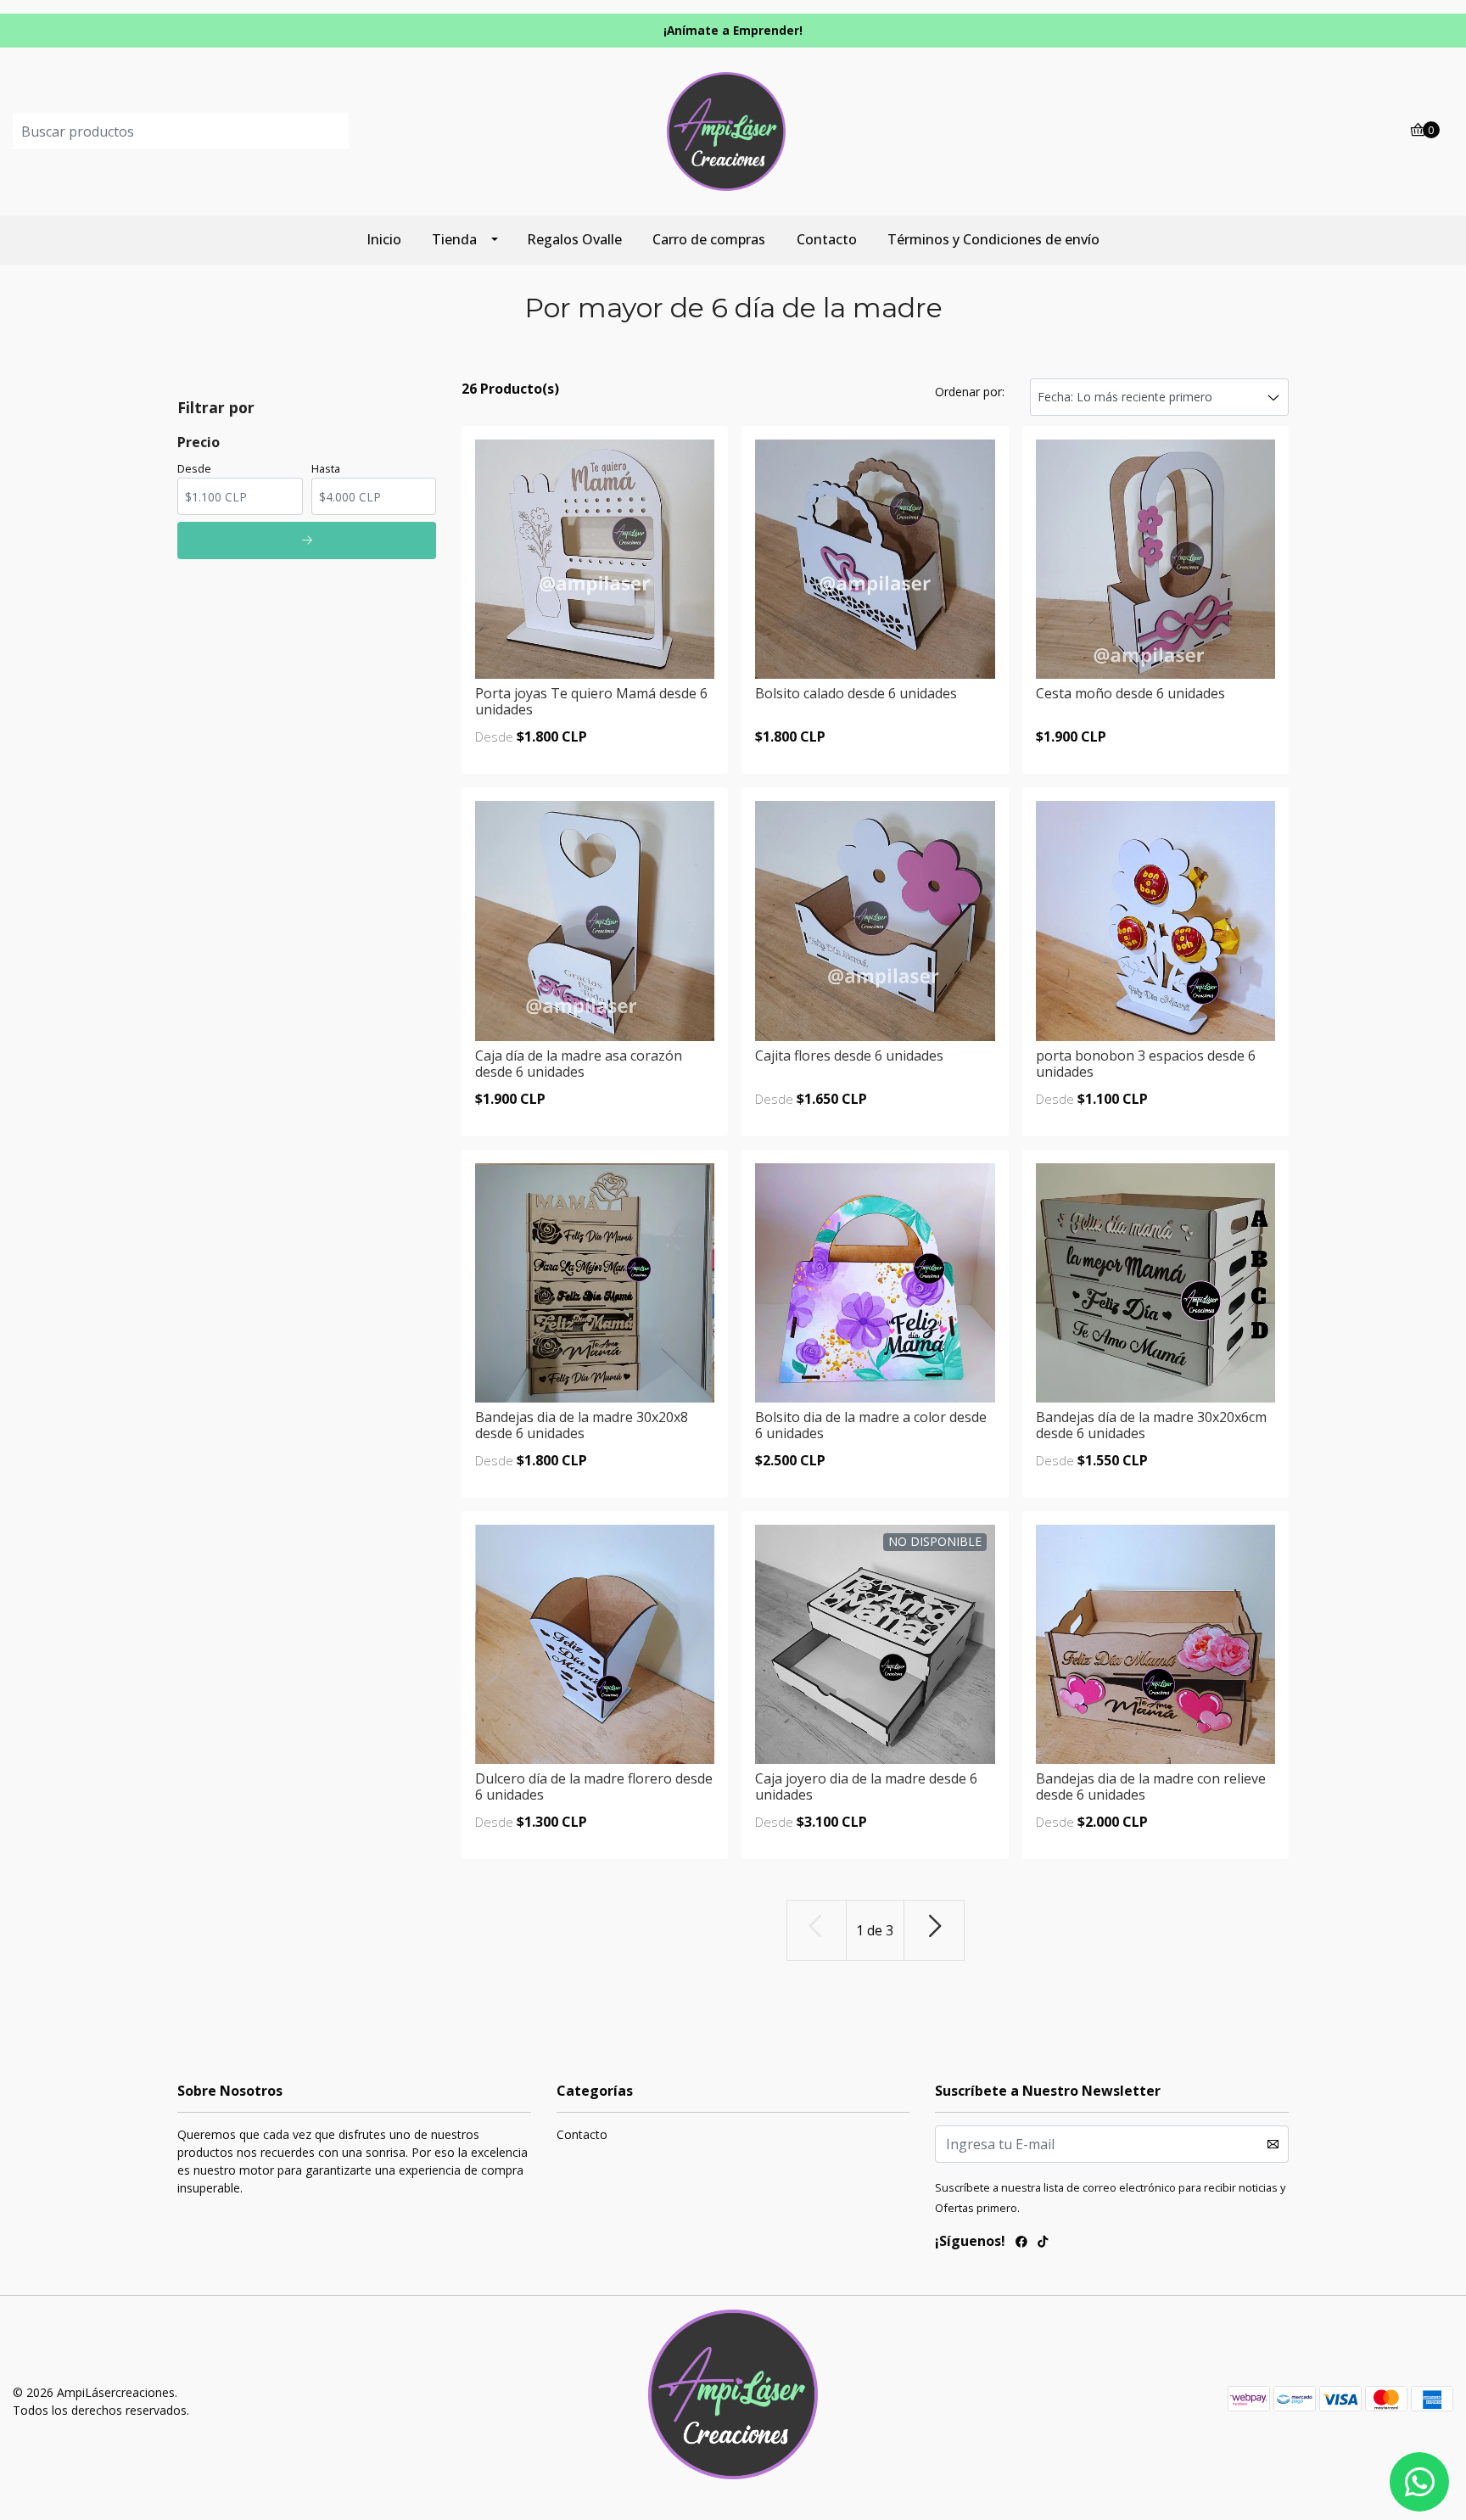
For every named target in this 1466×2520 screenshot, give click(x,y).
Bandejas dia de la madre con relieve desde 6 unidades (1151, 1786)
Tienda (454, 239)
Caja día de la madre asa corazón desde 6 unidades (579, 1064)
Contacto (827, 239)
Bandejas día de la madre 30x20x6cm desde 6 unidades (1151, 1425)
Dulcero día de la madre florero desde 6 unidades (594, 1786)
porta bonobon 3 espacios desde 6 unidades (1146, 1064)
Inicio (384, 239)
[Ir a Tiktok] (1043, 2243)
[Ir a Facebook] (1021, 2243)
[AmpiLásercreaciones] (733, 131)
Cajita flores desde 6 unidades (849, 1056)
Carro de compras (709, 239)
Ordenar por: (970, 392)
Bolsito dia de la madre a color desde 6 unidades (871, 1425)
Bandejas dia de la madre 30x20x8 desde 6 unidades (582, 1425)
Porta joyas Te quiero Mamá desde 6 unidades (591, 701)
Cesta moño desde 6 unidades (1130, 693)
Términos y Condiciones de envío (993, 239)
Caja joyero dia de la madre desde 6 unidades (866, 1786)
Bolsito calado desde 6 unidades (856, 693)
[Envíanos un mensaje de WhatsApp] (1419, 2482)
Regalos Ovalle (574, 239)
